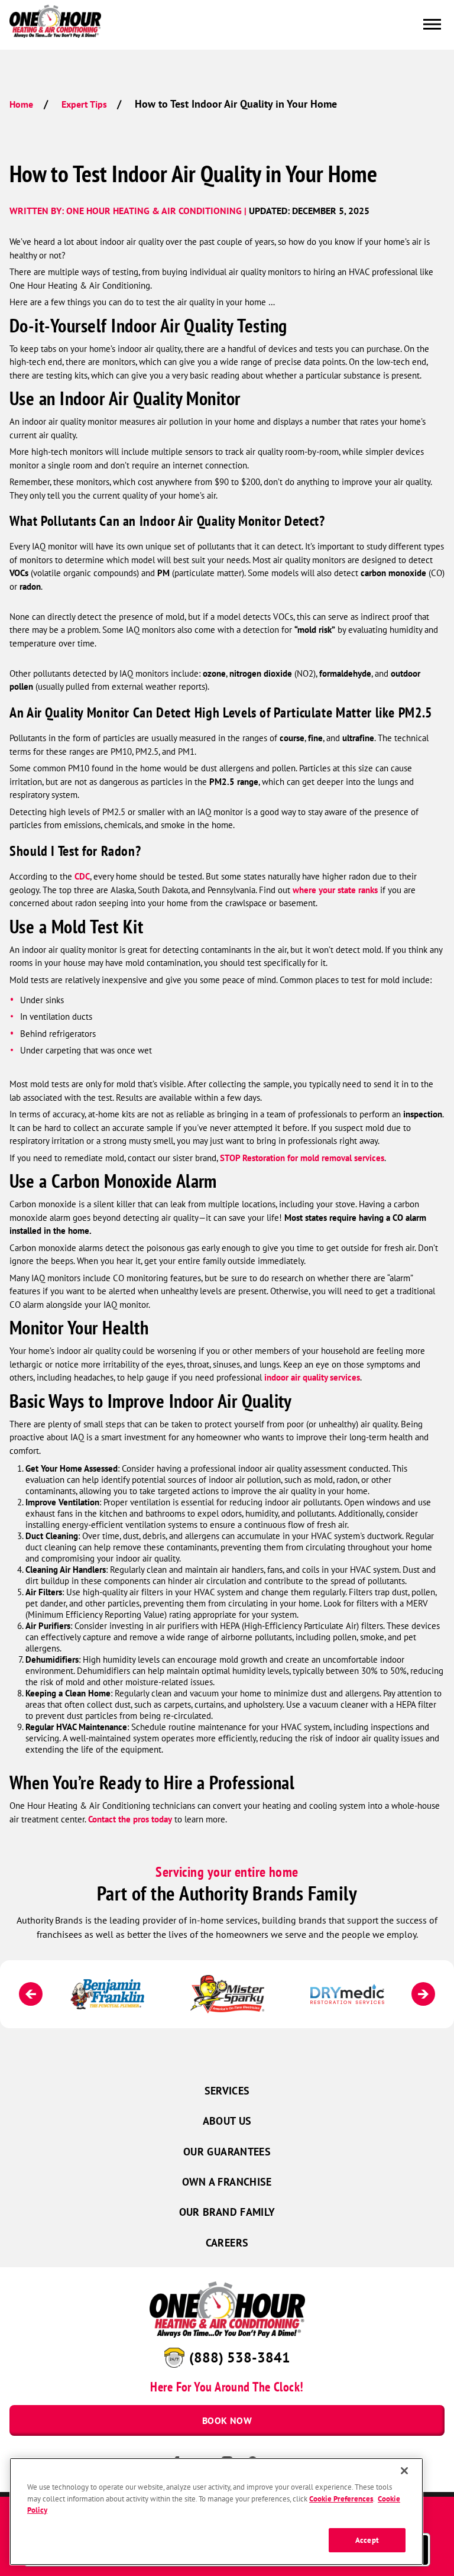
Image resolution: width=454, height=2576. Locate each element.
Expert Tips (84, 104)
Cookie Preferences (341, 2499)
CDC (82, 876)
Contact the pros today (130, 1819)
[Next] (423, 1994)
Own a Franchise (227, 2182)
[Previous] (31, 1994)
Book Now (227, 2420)
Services (227, 2091)
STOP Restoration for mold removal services (302, 1158)
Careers (227, 2243)
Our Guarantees (227, 2152)
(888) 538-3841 (240, 2357)
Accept (367, 2540)
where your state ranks (335, 890)
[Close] (404, 2471)
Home (21, 104)
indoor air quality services (312, 1377)
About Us (227, 2121)
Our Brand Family (227, 2212)
